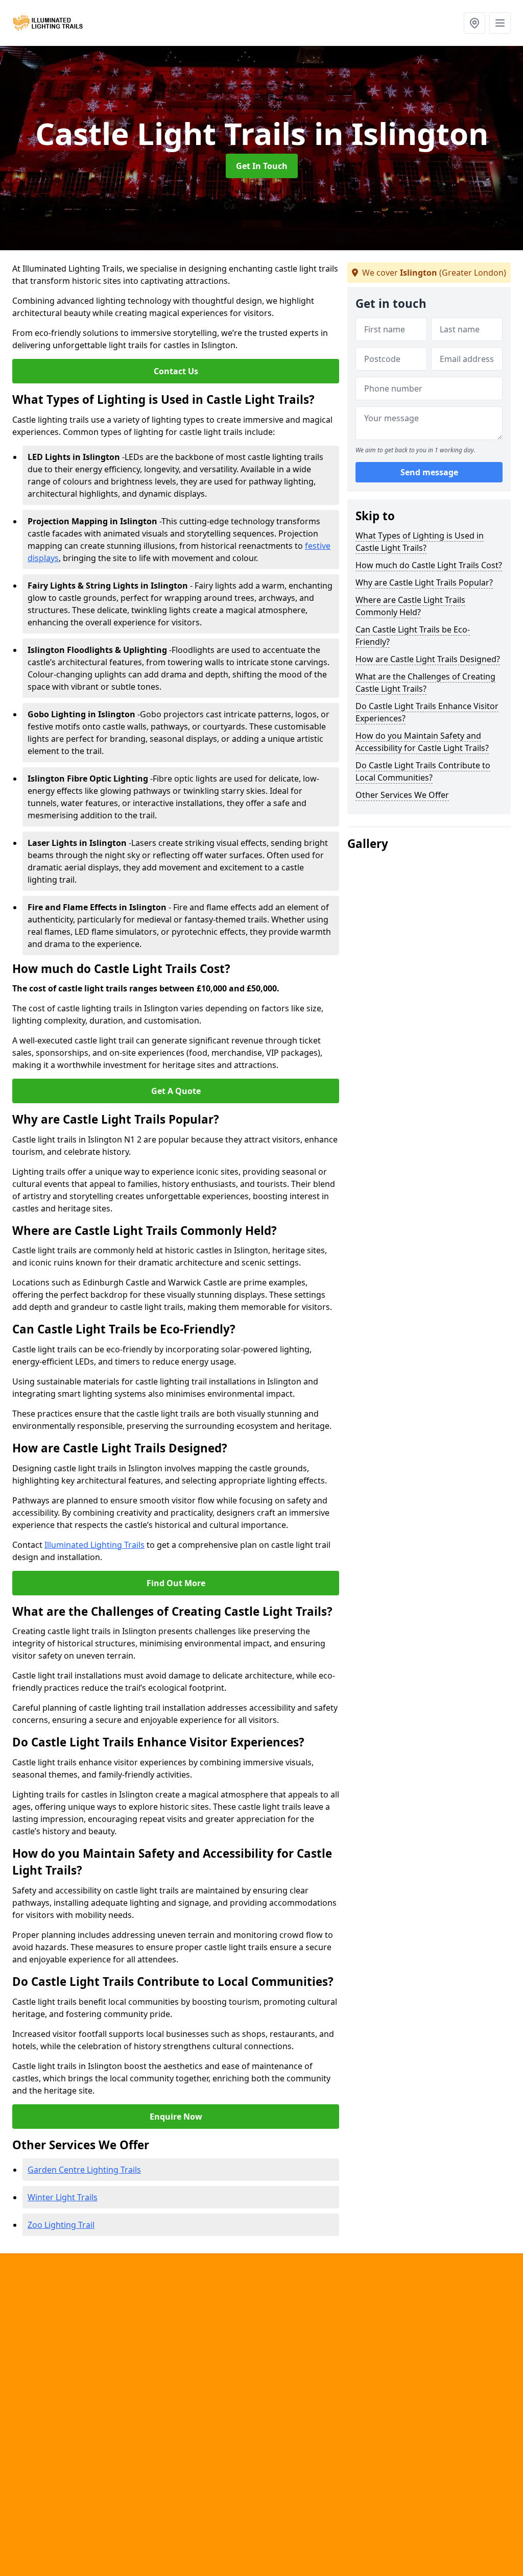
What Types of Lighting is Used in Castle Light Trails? (420, 542)
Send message (429, 472)
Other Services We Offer (402, 795)
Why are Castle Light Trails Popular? (424, 582)
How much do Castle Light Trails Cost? (429, 565)
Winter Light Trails (63, 2197)
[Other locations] (474, 23)
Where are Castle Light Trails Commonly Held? (410, 606)
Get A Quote (176, 1091)
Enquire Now (176, 2117)
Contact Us (176, 371)
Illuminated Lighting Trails (94, 1545)
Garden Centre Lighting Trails (84, 2170)
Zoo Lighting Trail (61, 2225)
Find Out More (176, 1583)
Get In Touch (262, 166)
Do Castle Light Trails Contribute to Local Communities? (423, 771)
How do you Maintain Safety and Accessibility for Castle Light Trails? (422, 742)
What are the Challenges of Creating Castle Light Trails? (425, 683)
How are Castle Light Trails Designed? (428, 659)
